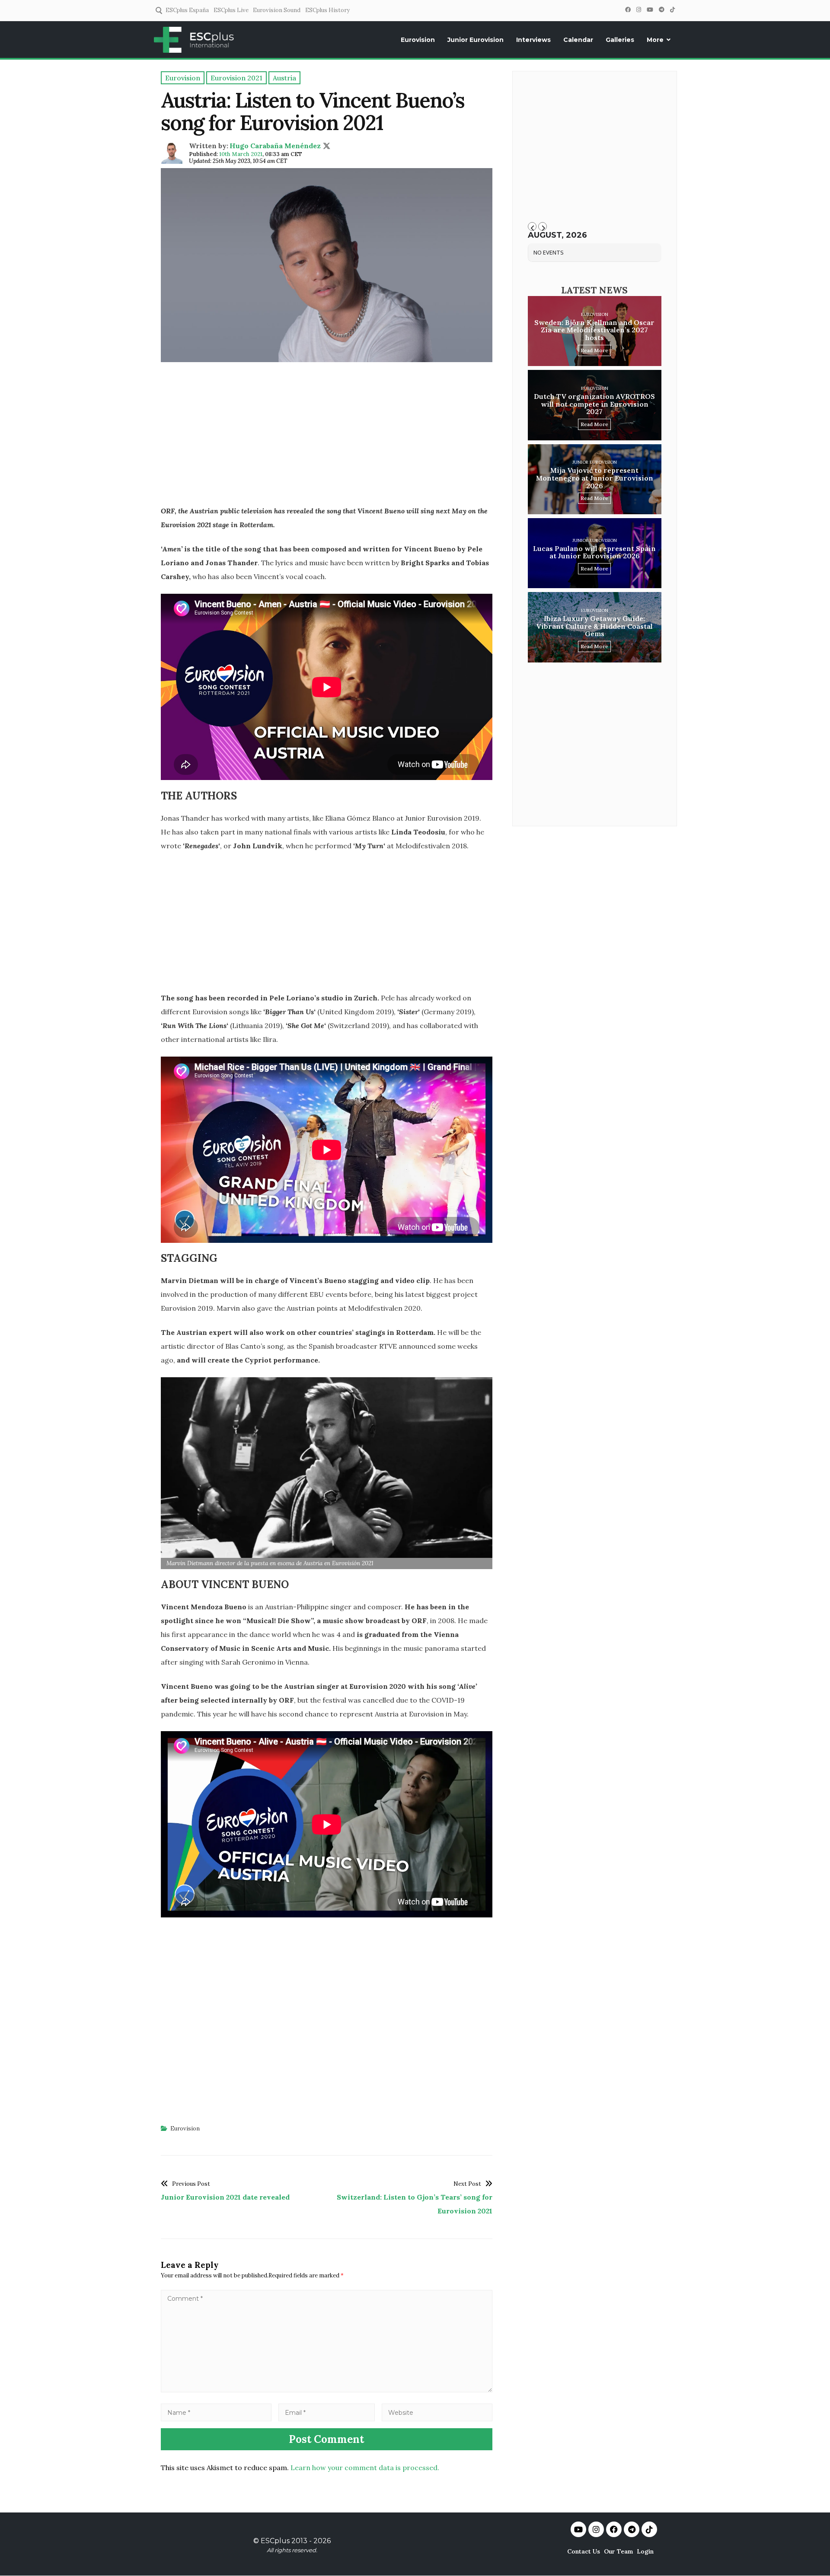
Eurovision (418, 40)
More (655, 40)
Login (645, 2551)
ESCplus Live (231, 10)
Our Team (618, 2551)
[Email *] (327, 2412)
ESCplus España (187, 10)
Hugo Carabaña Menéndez (275, 146)
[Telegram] (661, 10)
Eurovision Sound (277, 10)
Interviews (533, 40)
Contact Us (584, 2551)
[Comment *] (327, 2390)
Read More (594, 350)
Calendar (578, 40)
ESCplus (275, 2541)
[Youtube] (578, 2529)
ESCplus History (327, 10)
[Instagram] (638, 10)
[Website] (437, 2412)
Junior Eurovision (476, 40)
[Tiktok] (649, 2529)
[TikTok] (672, 10)
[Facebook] (628, 10)
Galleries (620, 40)
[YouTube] (650, 10)
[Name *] (216, 2412)
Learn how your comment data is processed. (365, 2468)
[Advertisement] (327, 436)
